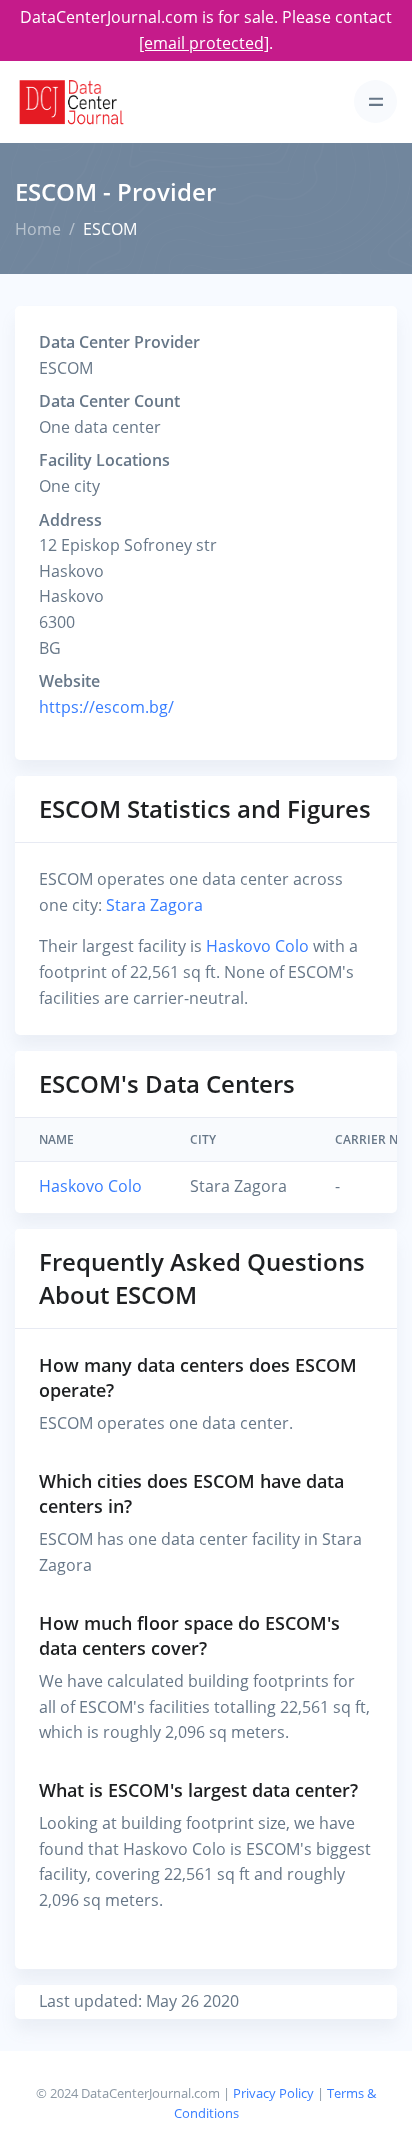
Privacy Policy (273, 2093)
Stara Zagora (154, 905)
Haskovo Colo (257, 946)
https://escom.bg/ (106, 707)
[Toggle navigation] (375, 101)
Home (38, 229)
